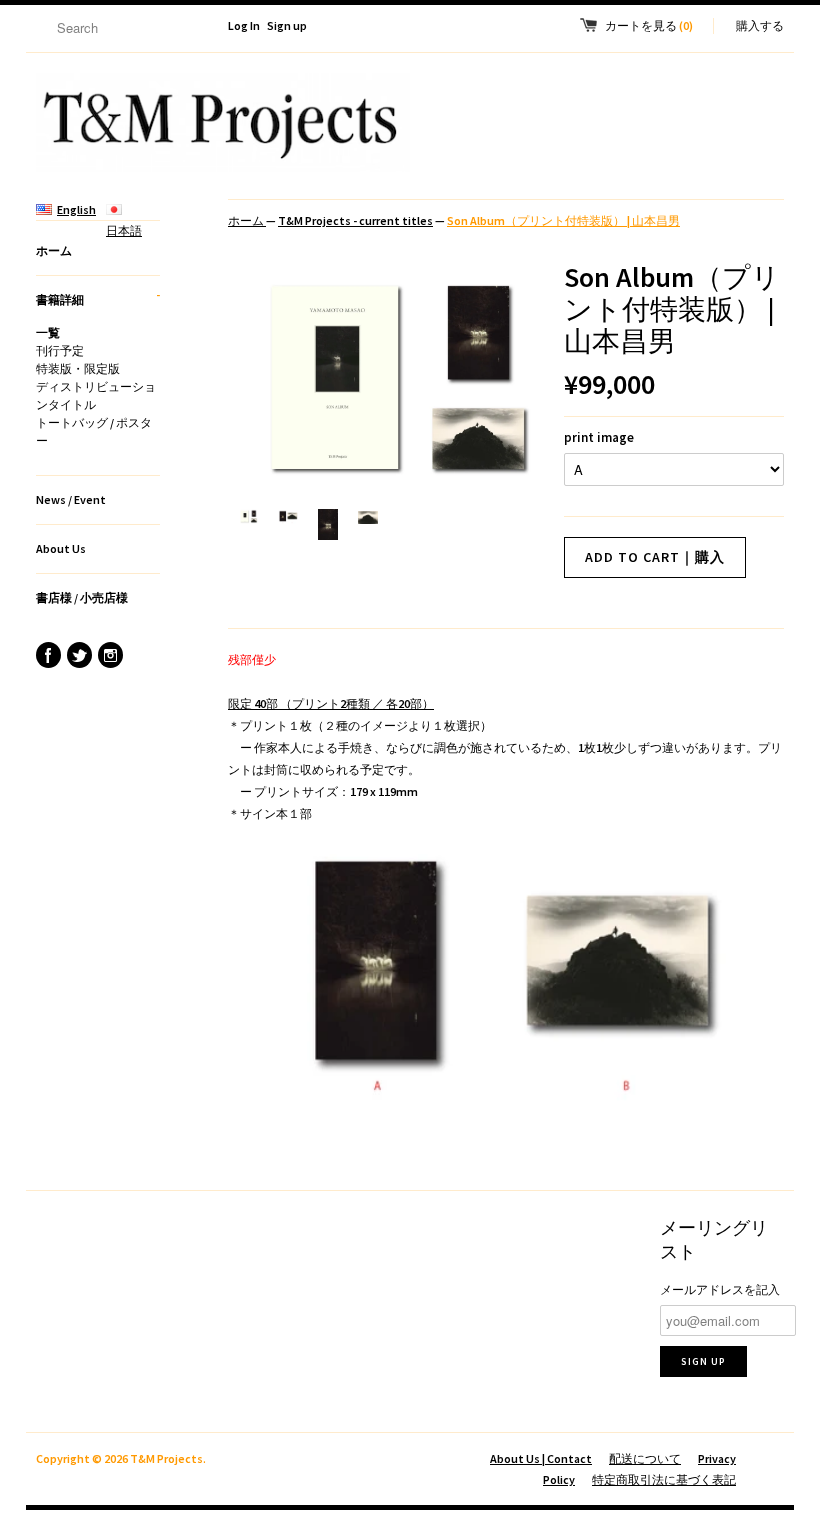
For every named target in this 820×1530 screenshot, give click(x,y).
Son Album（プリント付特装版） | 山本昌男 (563, 220)
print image (599, 437)
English (76, 209)
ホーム (54, 250)
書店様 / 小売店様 (82, 597)
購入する (760, 25)
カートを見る (649, 25)
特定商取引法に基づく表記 (664, 1479)
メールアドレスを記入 (720, 1289)
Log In (244, 25)
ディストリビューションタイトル (96, 395)
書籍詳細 (98, 297)
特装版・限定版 (78, 368)
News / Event (71, 499)
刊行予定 (60, 350)
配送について (645, 1458)
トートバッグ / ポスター (94, 431)
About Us (61, 548)
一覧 (48, 332)
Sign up (287, 25)
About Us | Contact (541, 1458)
